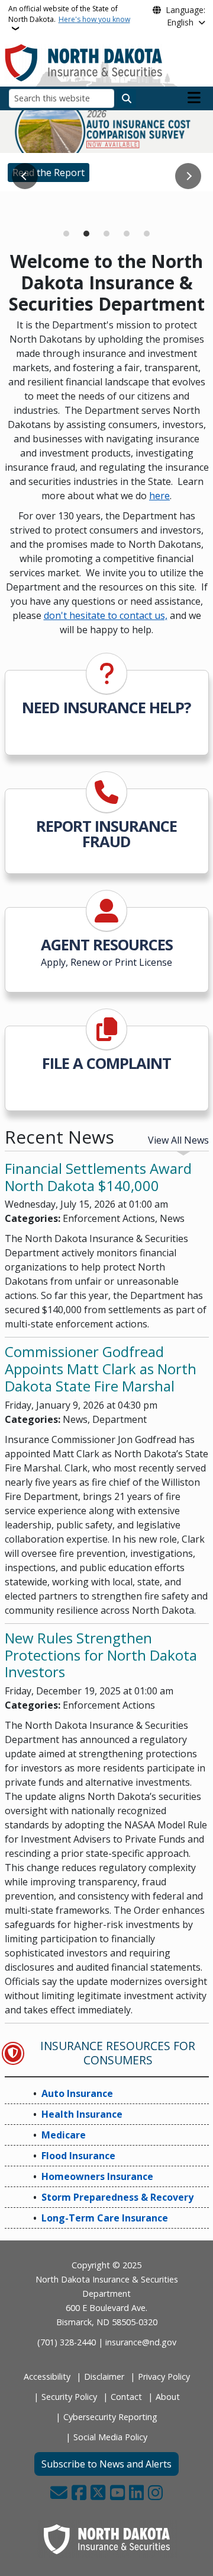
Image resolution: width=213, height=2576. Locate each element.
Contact (126, 2397)
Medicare (33, 208)
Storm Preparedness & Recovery (117, 2197)
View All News (178, 1140)
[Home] (84, 62)
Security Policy (69, 2397)
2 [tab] (86, 234)
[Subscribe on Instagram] (155, 2494)
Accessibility (47, 2377)
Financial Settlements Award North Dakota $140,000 (98, 1177)
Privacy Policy (164, 2377)
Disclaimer (104, 2377)
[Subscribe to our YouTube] (117, 2494)
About (168, 2397)
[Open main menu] (194, 98)
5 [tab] (147, 234)
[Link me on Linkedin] (136, 2494)
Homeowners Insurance (97, 2176)
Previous (25, 176)
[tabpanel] (106, 151)
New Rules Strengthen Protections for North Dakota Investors (101, 1655)
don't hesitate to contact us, (106, 615)
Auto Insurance (77, 2093)
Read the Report (49, 173)
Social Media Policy (110, 2437)
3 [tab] (106, 234)
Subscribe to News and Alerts (106, 2464)
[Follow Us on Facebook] (79, 2494)
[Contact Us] (59, 2494)
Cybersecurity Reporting (110, 2417)
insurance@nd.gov (141, 2342)
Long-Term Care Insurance (105, 2218)
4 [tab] (127, 234)
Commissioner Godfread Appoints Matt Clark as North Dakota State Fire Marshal (101, 1369)
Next (188, 176)
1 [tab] (66, 234)
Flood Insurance (78, 2156)
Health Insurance (82, 2114)
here (159, 496)
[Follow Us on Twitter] (98, 2494)
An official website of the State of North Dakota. (69, 14)
